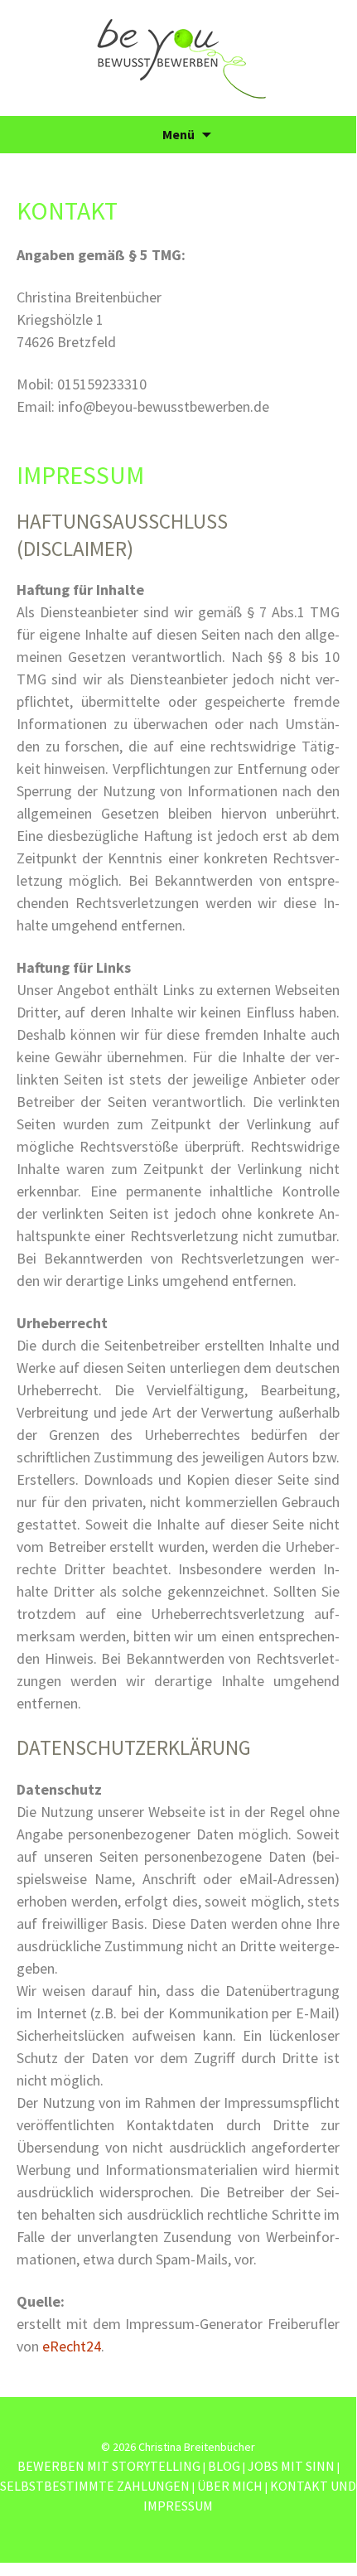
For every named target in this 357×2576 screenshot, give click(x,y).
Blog (224, 2466)
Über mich (230, 2486)
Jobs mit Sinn (291, 2466)
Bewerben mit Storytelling (109, 2466)
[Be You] (178, 58)
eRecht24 (72, 2346)
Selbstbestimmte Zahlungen (95, 2486)
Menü (178, 134)
